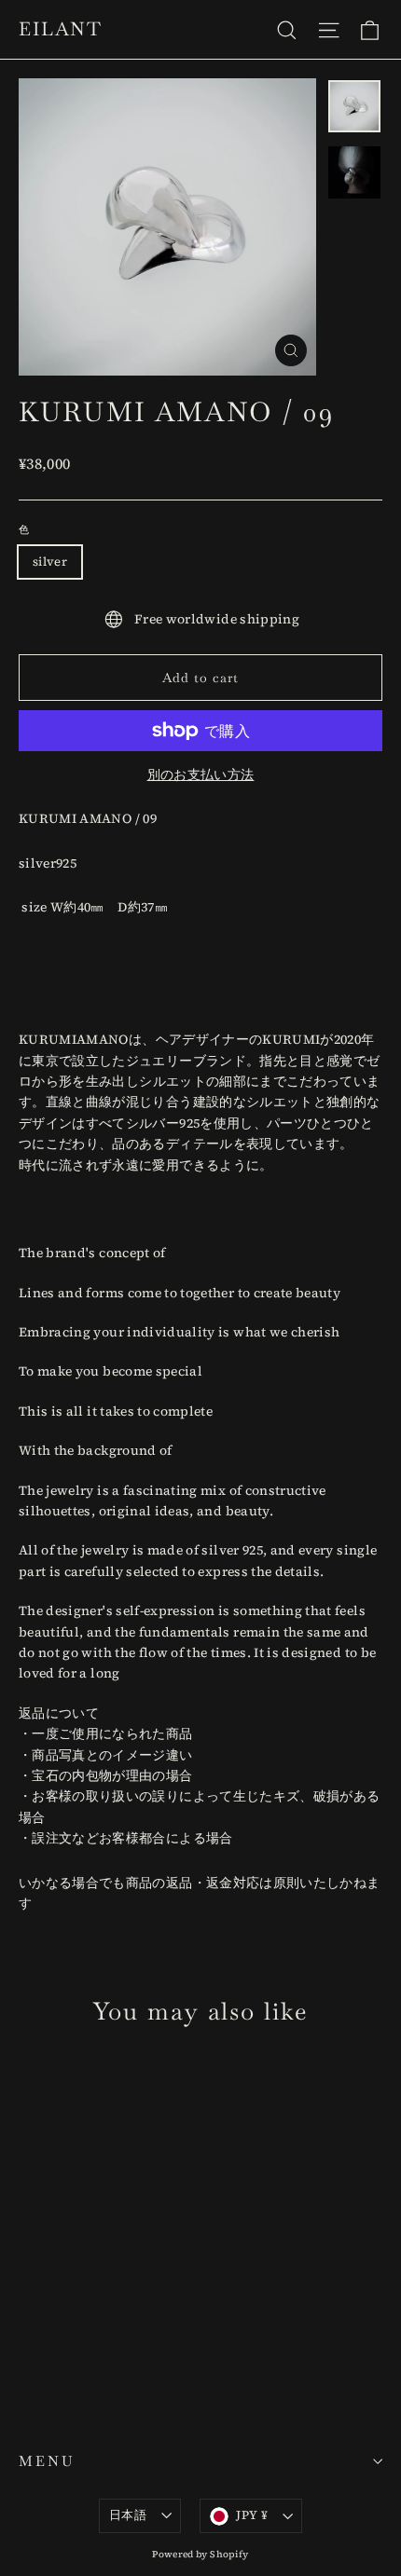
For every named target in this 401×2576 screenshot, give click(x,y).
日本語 (128, 2515)
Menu (47, 2461)
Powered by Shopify (200, 2554)
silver (50, 562)
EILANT (60, 29)
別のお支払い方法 (201, 774)
